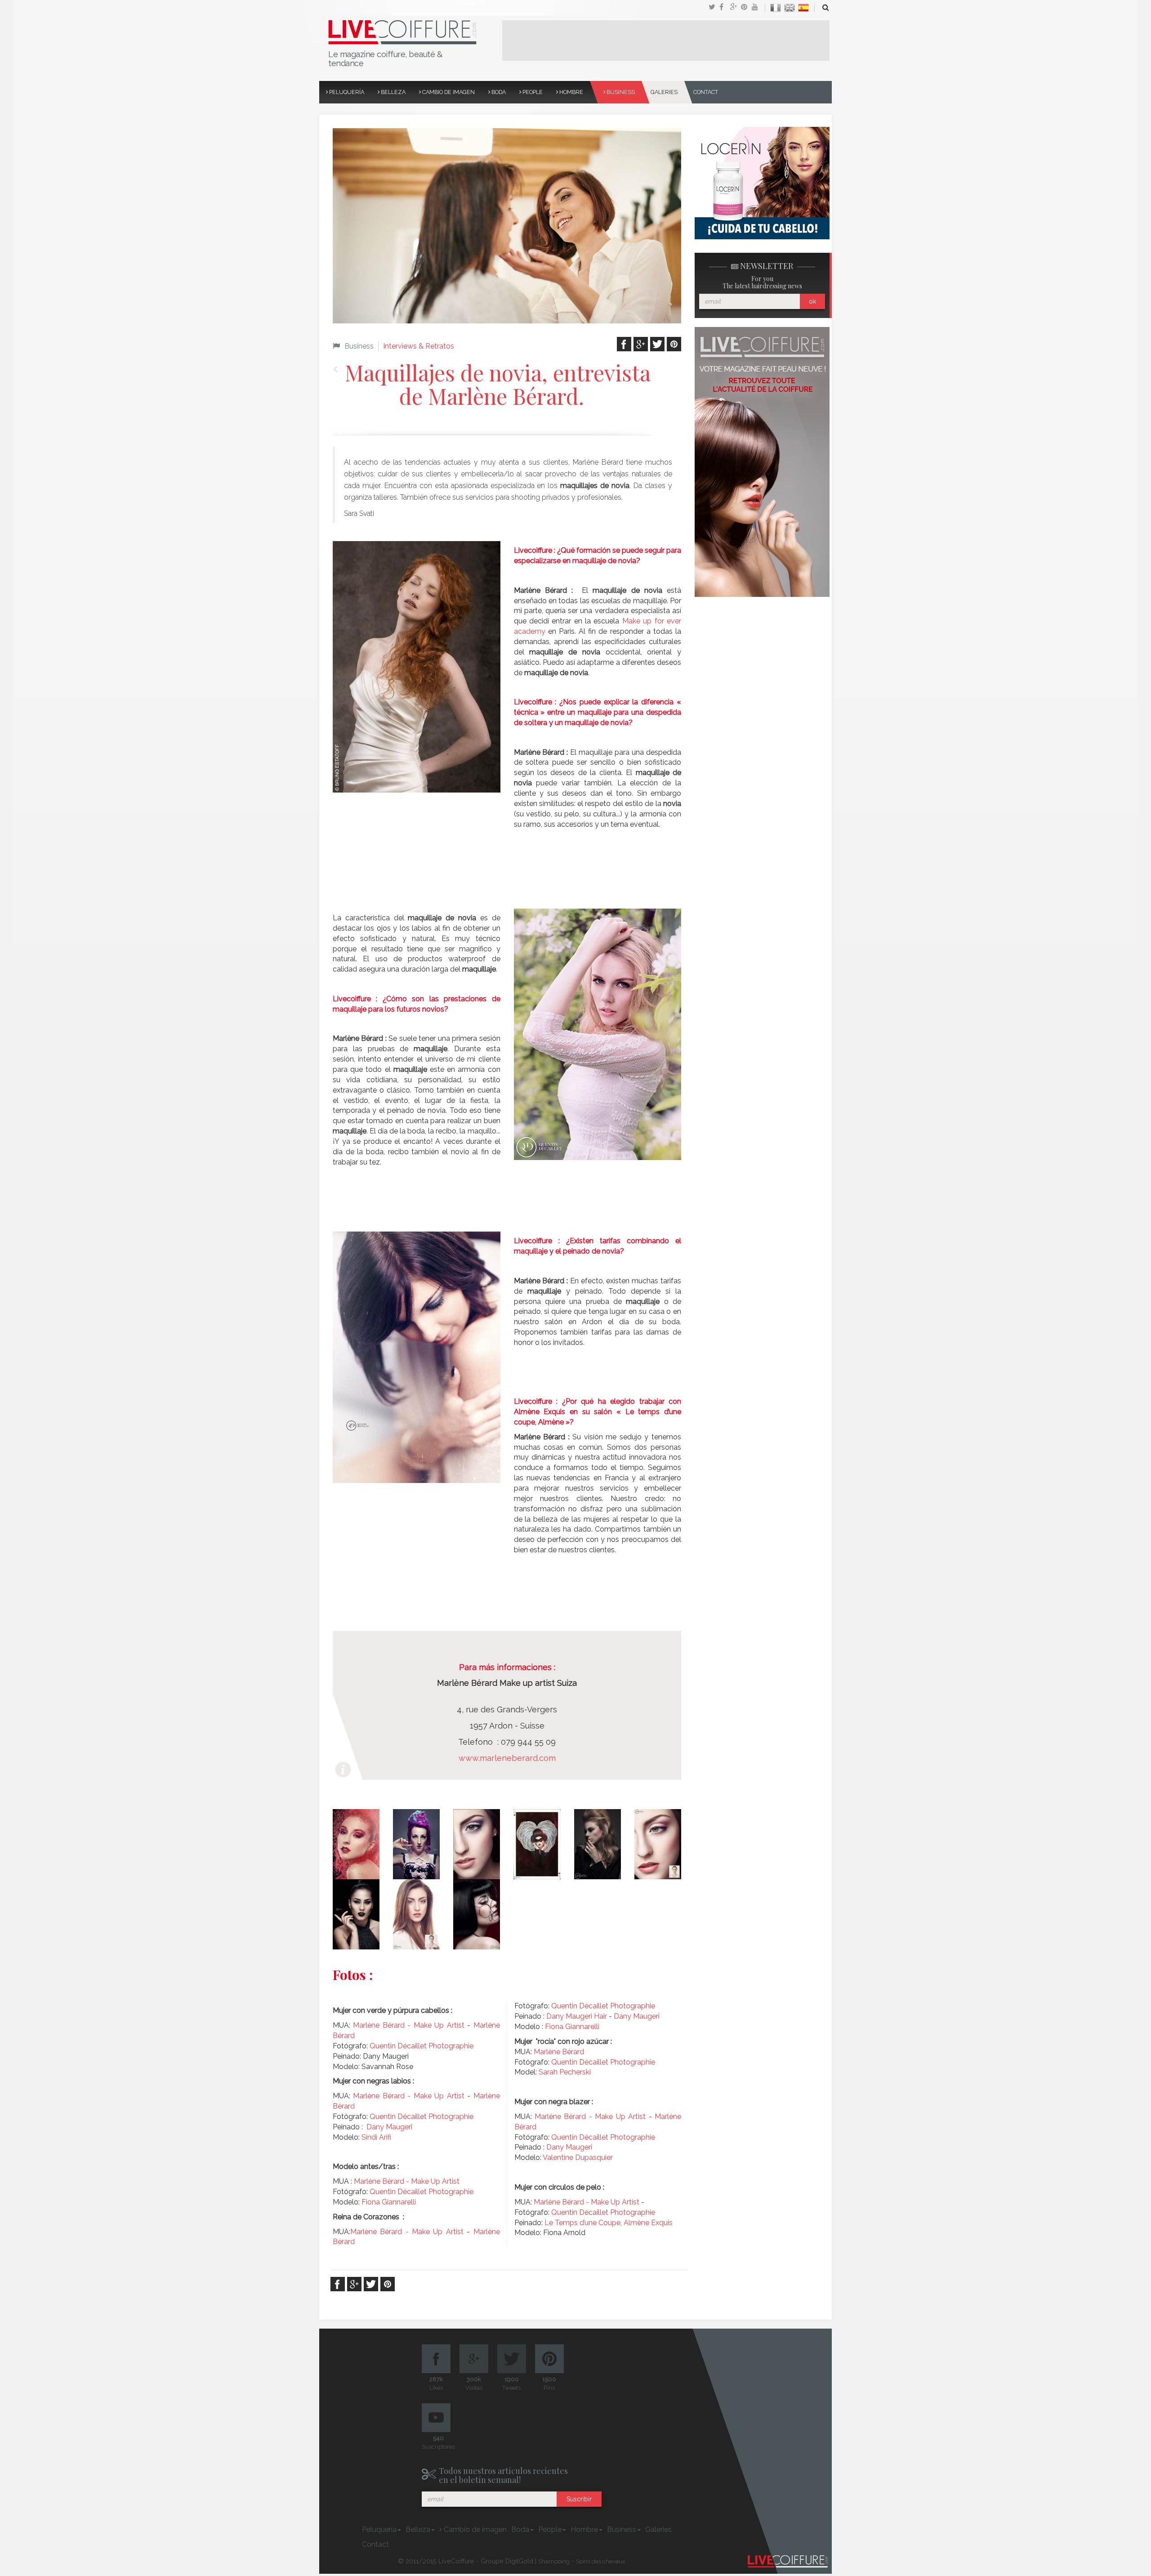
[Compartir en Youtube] (757, 8)
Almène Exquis (648, 2223)
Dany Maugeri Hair (577, 2016)
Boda (498, 92)
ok (812, 301)
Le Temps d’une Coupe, (584, 2223)
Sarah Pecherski (565, 2072)
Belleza (393, 92)
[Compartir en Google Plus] (736, 8)
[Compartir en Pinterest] (746, 8)
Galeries (664, 92)
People (532, 92)
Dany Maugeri (389, 2127)
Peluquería (346, 92)
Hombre (571, 92)
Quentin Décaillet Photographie (422, 2046)
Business (620, 92)
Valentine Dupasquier (578, 2157)
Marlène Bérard (559, 2052)
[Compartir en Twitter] (714, 8)
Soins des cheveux (601, 2561)
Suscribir (579, 2499)
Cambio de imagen (448, 92)
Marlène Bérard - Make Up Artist (408, 2025)
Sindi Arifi (376, 2137)
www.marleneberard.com (507, 1758)
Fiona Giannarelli (389, 2202)
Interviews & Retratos (419, 346)
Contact (706, 92)
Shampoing (554, 2561)
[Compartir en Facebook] (725, 8)
